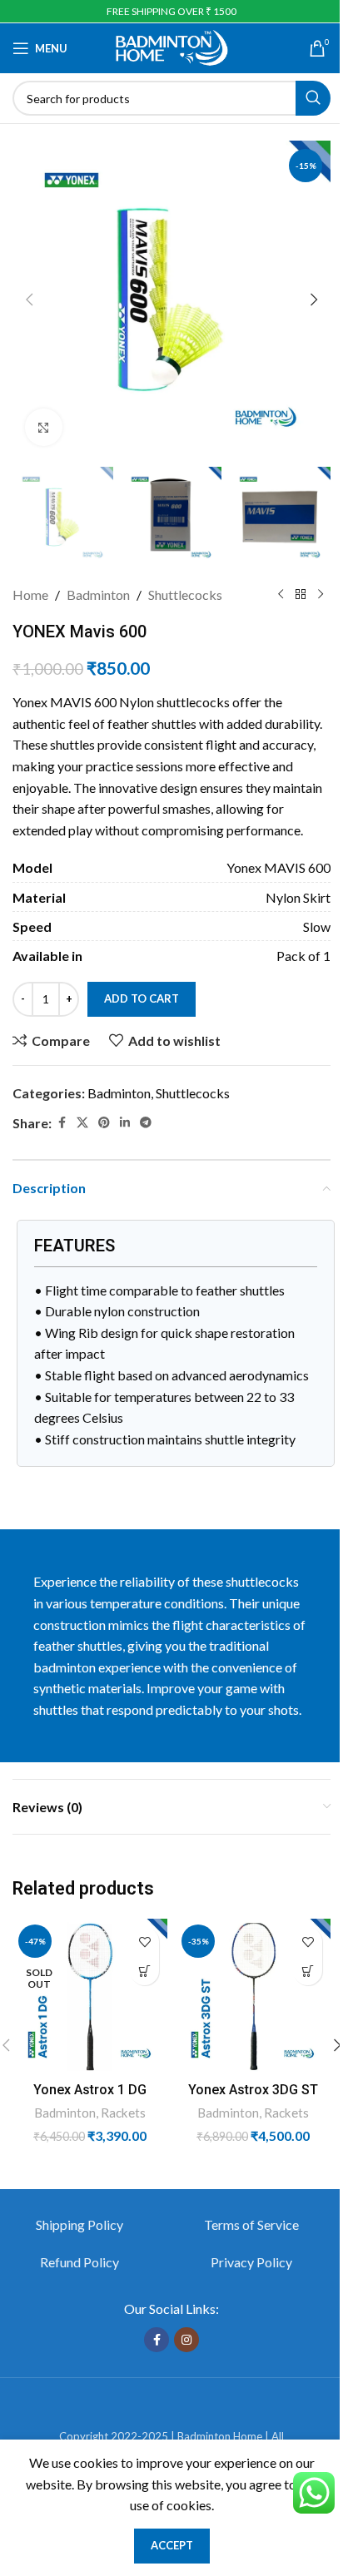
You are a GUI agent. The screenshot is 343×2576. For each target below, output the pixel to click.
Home (30, 594)
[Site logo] (171, 46)
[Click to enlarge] (44, 427)
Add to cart (142, 998)
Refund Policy (80, 2262)
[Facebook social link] (62, 1123)
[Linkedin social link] (125, 1123)
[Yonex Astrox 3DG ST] (253, 1996)
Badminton (98, 594)
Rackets (123, 2113)
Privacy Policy (251, 2262)
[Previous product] (281, 594)
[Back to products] (301, 594)
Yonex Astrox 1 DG (90, 2090)
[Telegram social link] (146, 1123)
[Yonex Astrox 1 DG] (90, 1996)
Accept (172, 2545)
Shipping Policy (80, 2224)
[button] (29, 300)
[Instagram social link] (186, 2340)
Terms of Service (251, 2224)
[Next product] (321, 594)
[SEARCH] (313, 98)
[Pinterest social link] (104, 1123)
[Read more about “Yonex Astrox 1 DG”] (144, 1971)
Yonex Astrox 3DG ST (253, 2090)
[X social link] (82, 1123)
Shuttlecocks (185, 594)
